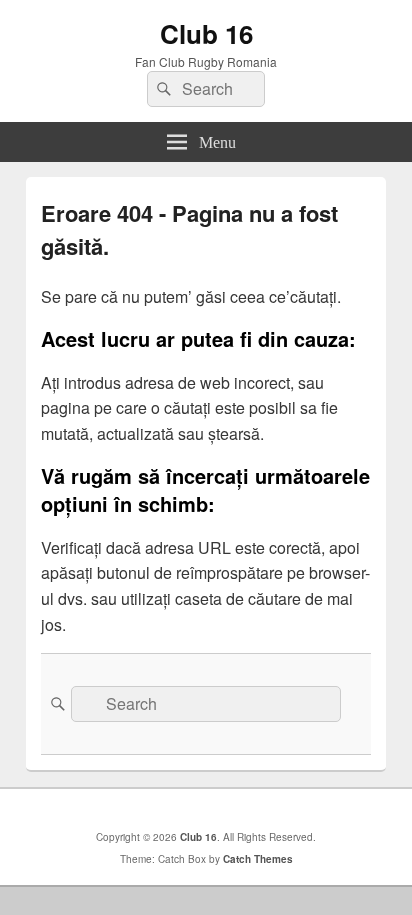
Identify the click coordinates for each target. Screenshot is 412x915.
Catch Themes (258, 859)
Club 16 (206, 33)
